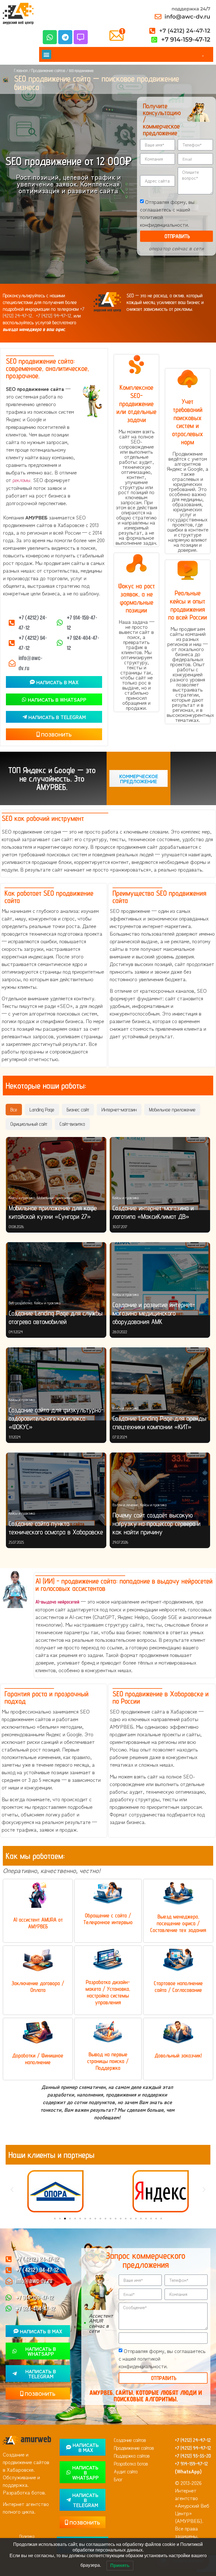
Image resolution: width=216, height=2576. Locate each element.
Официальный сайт (29, 1124)
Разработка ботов (131, 2464)
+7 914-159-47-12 (191, 2464)
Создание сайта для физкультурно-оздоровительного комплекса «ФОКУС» (56, 1418)
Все (14, 1110)
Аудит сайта (126, 2472)
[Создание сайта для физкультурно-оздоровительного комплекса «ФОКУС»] (56, 1384)
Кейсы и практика (22, 1198)
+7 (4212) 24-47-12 (193, 2440)
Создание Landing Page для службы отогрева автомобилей (56, 1317)
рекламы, (22, 480)
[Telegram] (65, 37)
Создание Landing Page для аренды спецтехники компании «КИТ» (159, 1423)
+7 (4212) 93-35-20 (193, 2456)
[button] (47, 54)
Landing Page (42, 1110)
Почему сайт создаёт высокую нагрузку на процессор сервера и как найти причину (157, 1524)
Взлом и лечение (125, 1505)
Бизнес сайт (78, 1110)
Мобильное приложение (172, 1110)
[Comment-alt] (81, 37)
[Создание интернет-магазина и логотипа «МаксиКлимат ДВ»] (160, 1174)
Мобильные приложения (55, 1198)
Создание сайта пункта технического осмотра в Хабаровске (56, 1528)
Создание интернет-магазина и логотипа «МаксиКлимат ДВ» (153, 1212)
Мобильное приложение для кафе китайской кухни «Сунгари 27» (53, 1212)
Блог (118, 2479)
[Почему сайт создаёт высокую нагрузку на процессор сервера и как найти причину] (160, 1489)
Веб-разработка (20, 1303)
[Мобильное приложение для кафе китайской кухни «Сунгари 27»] (56, 1174)
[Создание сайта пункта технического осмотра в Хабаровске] (56, 1489)
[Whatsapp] (50, 37)
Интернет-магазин (119, 1110)
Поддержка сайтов (132, 2456)
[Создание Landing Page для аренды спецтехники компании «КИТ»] (160, 1384)
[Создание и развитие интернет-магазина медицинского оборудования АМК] (160, 1279)
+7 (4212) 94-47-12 (54, 316)
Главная (21, 70)
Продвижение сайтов (48, 70)
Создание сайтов (130, 2440)
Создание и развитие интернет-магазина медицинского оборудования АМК (154, 1313)
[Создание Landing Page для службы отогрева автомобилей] (56, 1279)
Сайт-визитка (72, 1124)
